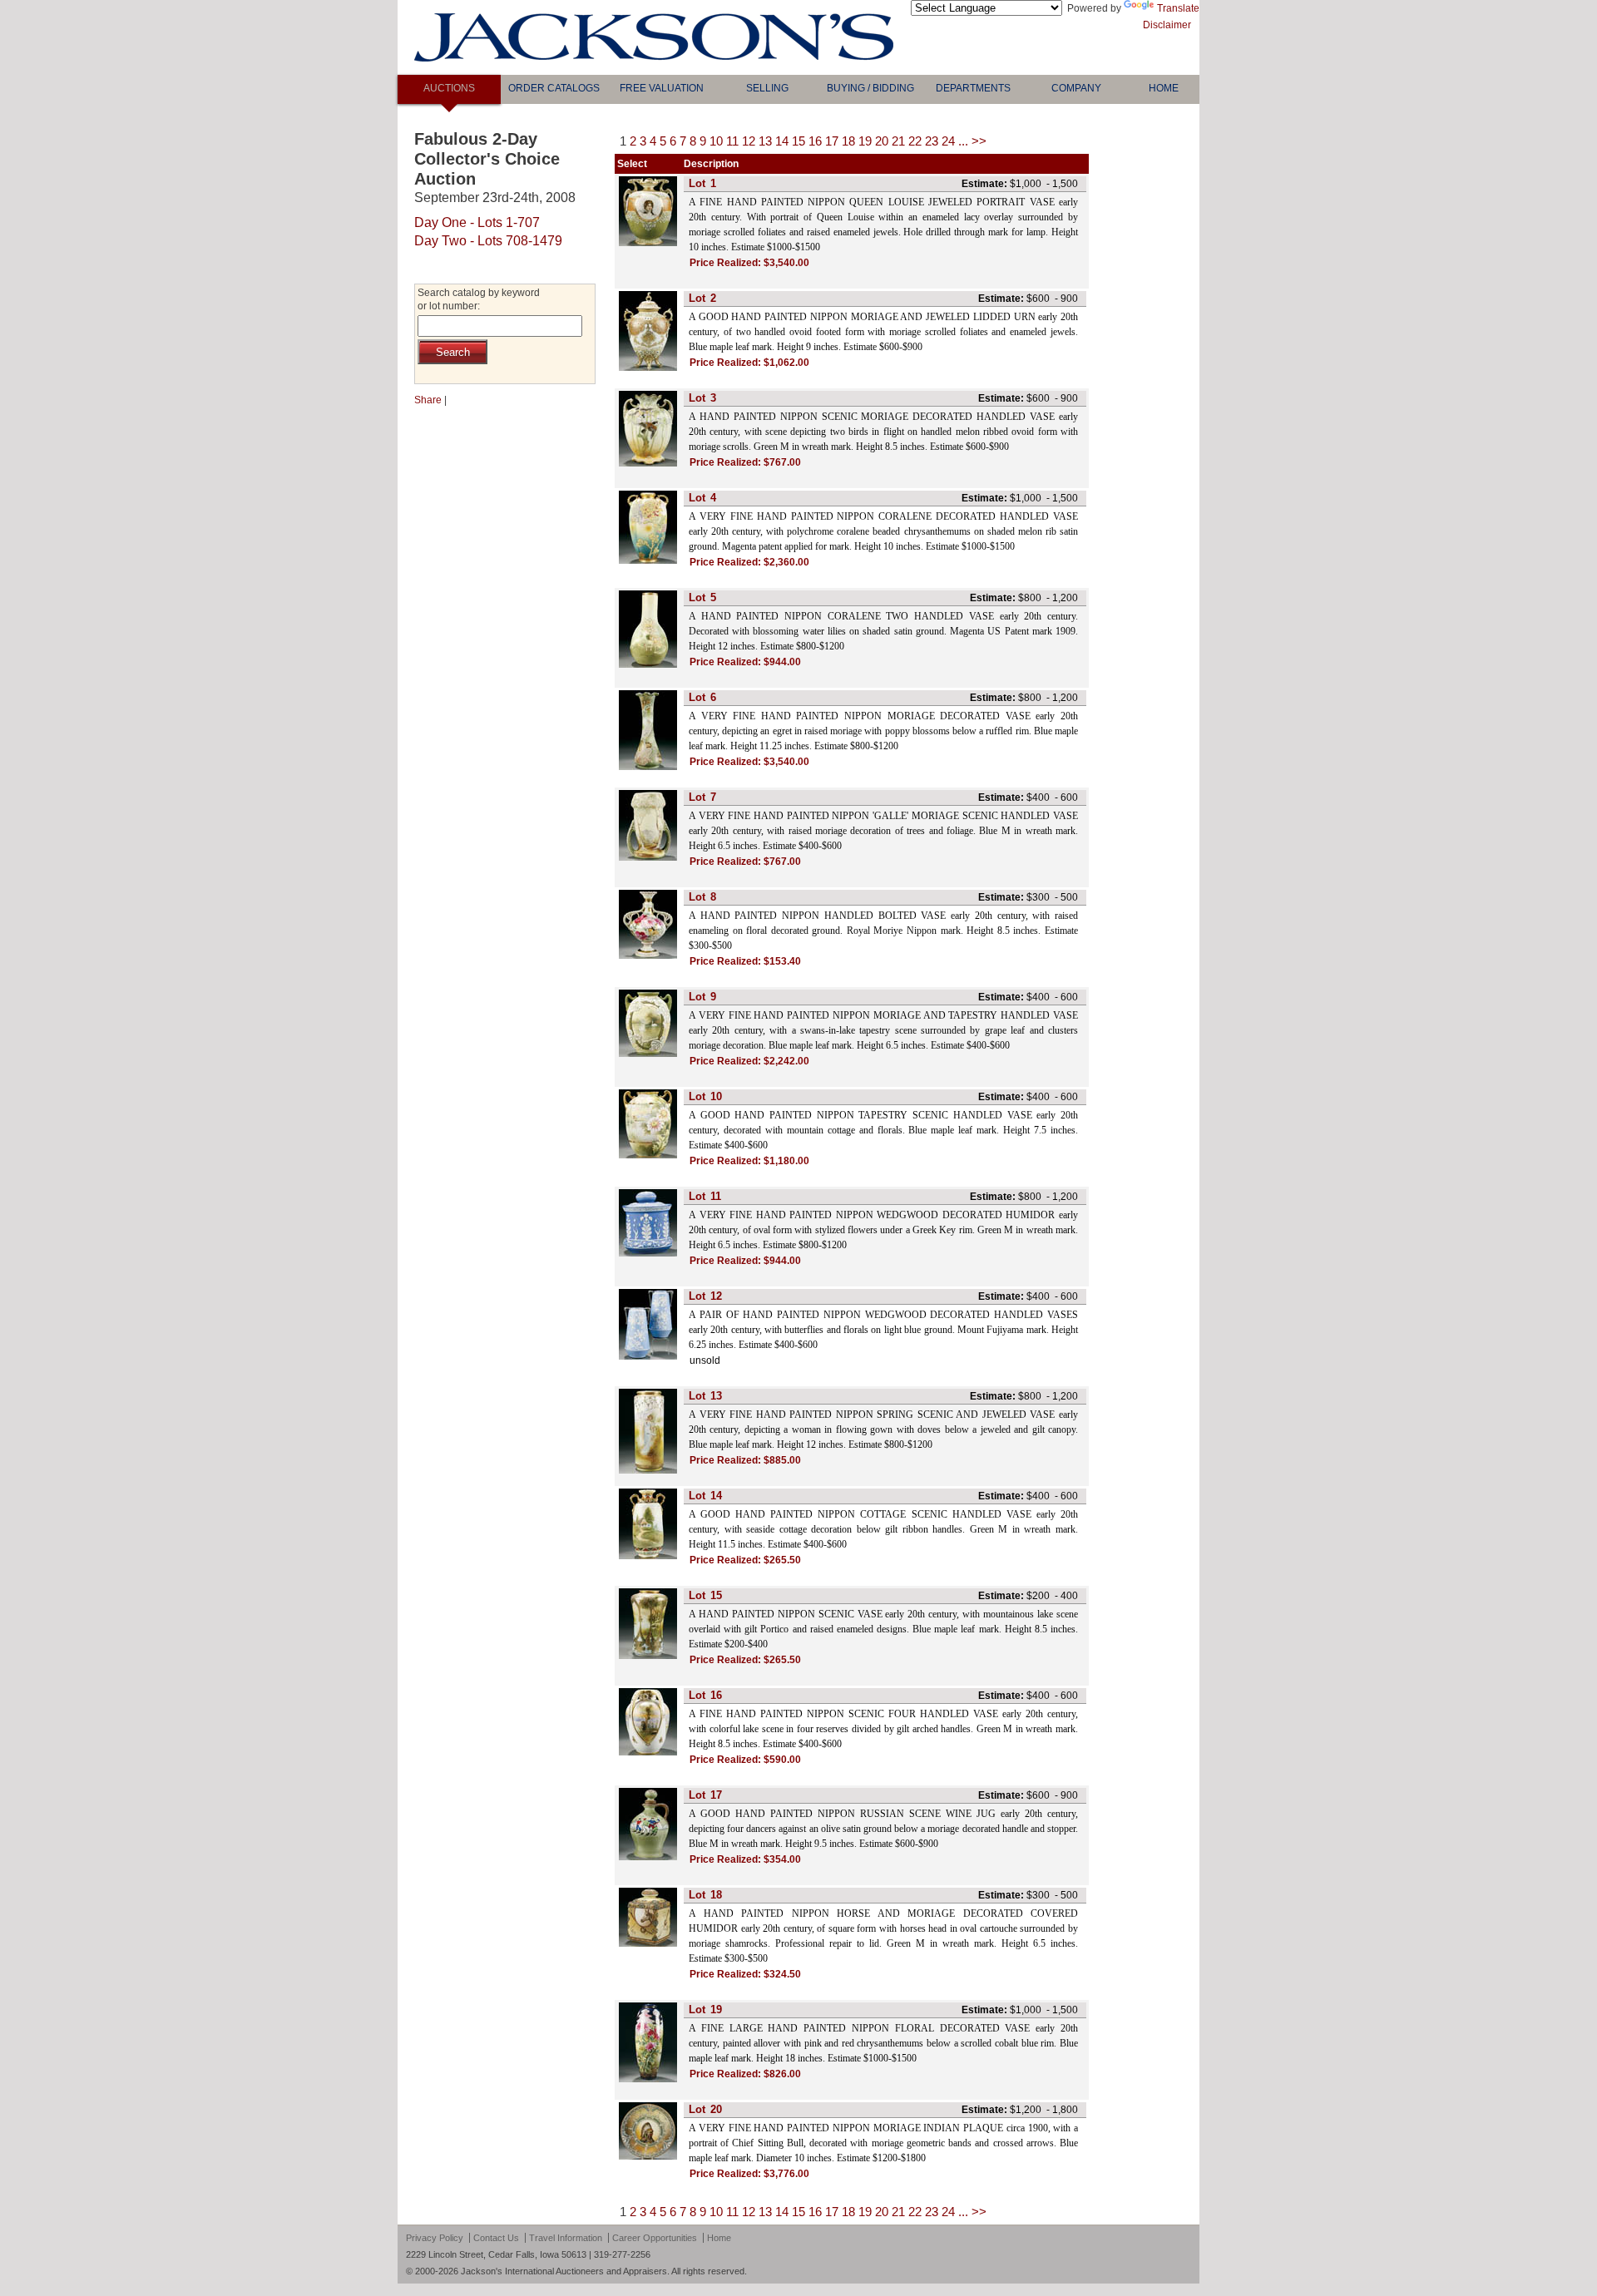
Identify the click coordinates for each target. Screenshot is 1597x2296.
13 (765, 141)
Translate (1178, 8)
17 (832, 141)
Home (1164, 88)
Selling (767, 88)
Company (1076, 88)
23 (932, 141)
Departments (973, 88)
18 (848, 141)
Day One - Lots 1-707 (477, 222)
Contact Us (496, 2238)
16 (815, 141)
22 (915, 141)
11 (732, 141)
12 (749, 141)
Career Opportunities (655, 2238)
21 (898, 141)
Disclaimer (1167, 25)
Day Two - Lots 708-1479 (488, 241)
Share (428, 400)
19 (865, 141)
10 (716, 141)
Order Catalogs (554, 88)
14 (782, 141)
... (963, 141)
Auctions (449, 88)
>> (979, 141)
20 (882, 141)
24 (948, 141)
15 (798, 141)
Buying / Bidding (870, 88)
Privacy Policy (435, 2238)
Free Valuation (662, 88)
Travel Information (566, 2238)
